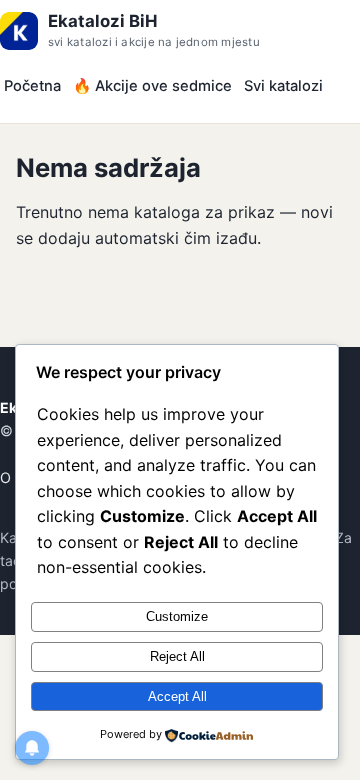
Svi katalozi (283, 86)
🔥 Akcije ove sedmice (152, 86)
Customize (177, 616)
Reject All (177, 656)
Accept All (177, 696)
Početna (32, 86)
